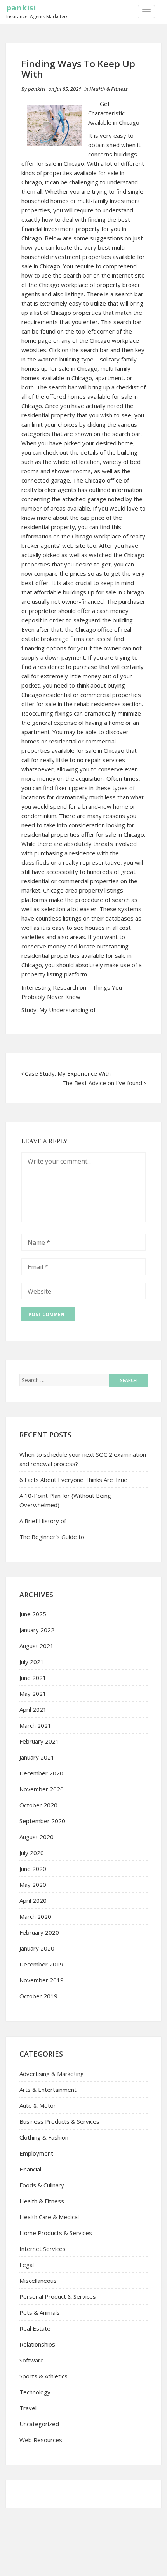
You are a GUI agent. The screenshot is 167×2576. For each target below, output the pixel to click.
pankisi (21, 8)
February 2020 (39, 1932)
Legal (27, 2265)
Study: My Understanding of (58, 1010)
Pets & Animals (40, 2312)
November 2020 (42, 1789)
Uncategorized (39, 2424)
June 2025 (33, 1614)
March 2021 (35, 1725)
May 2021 (33, 1694)
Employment (36, 2153)
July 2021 (32, 1662)
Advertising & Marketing (52, 2074)
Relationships (37, 2344)
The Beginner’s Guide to (52, 1537)
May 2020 (33, 1885)
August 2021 (37, 1646)
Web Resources (41, 2440)
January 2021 (37, 1757)
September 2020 (42, 1821)
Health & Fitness (109, 89)
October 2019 (38, 1996)
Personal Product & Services (58, 2296)
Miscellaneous (38, 2281)
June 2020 (33, 1869)
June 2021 (33, 1678)
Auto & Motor (38, 2105)
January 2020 (37, 1948)
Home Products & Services (56, 2233)
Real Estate (35, 2328)
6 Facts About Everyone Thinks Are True (73, 1480)
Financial (30, 2169)
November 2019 (42, 1980)
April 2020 (33, 1900)
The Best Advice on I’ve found (102, 1083)
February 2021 (39, 1741)
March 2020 (35, 1916)
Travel (28, 2408)
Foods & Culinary (42, 2185)
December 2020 (41, 1773)
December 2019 (41, 1964)
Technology (35, 2392)
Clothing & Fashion (44, 2137)
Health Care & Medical (49, 2217)
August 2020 (37, 1837)
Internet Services (43, 2249)
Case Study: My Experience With (68, 1073)
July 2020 (32, 1853)
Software (32, 2360)
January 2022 (37, 1630)
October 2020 (38, 1805)
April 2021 (33, 1709)
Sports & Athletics (43, 2376)
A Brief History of (43, 1521)
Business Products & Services (59, 2121)
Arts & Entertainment (48, 2090)
